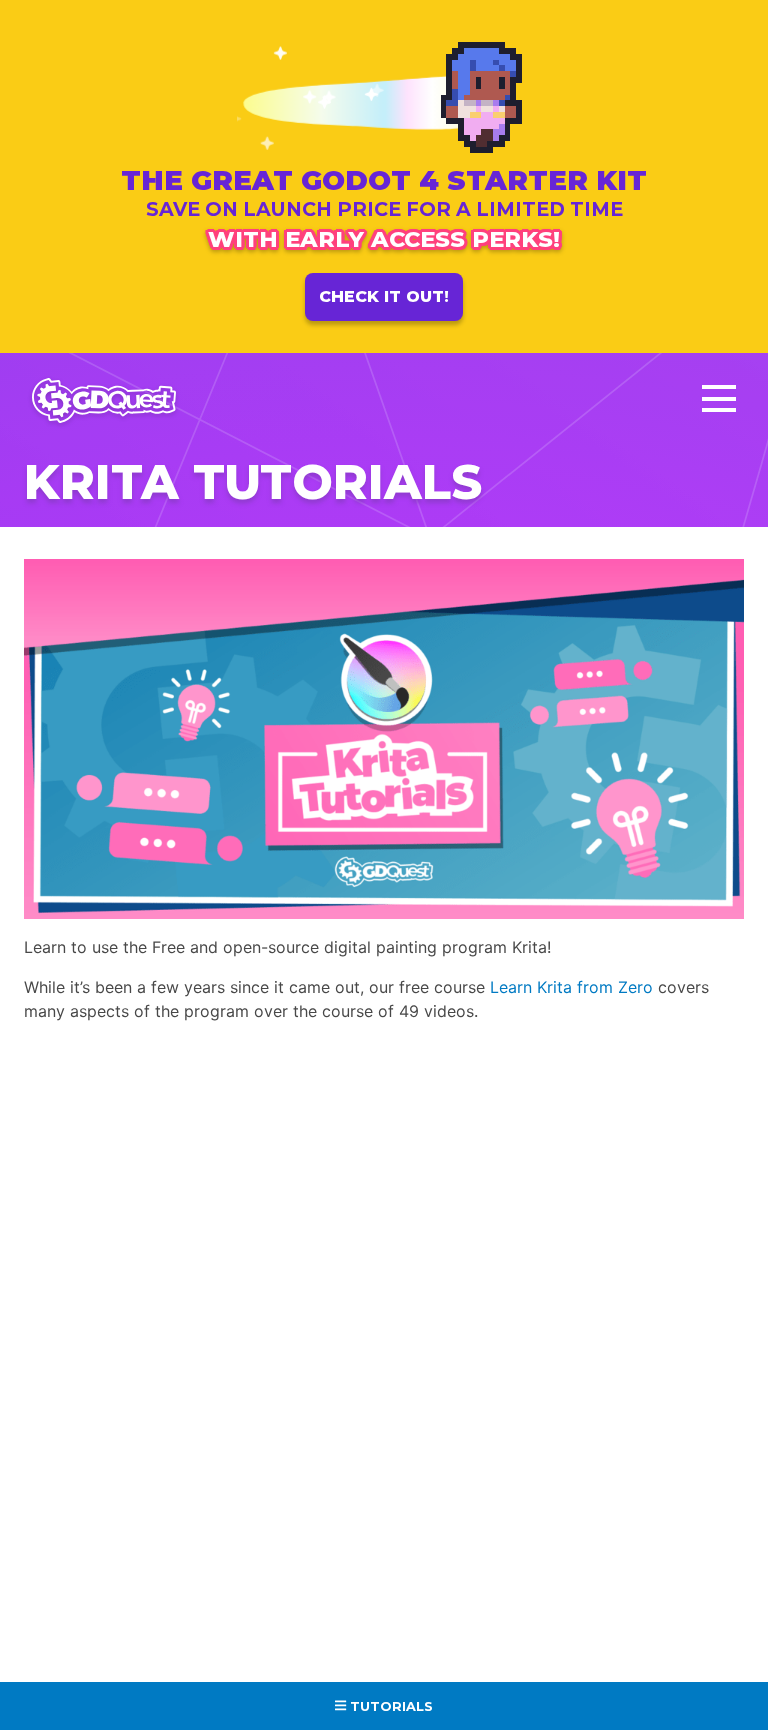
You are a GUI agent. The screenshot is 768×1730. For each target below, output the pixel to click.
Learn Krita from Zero (571, 987)
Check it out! (384, 296)
